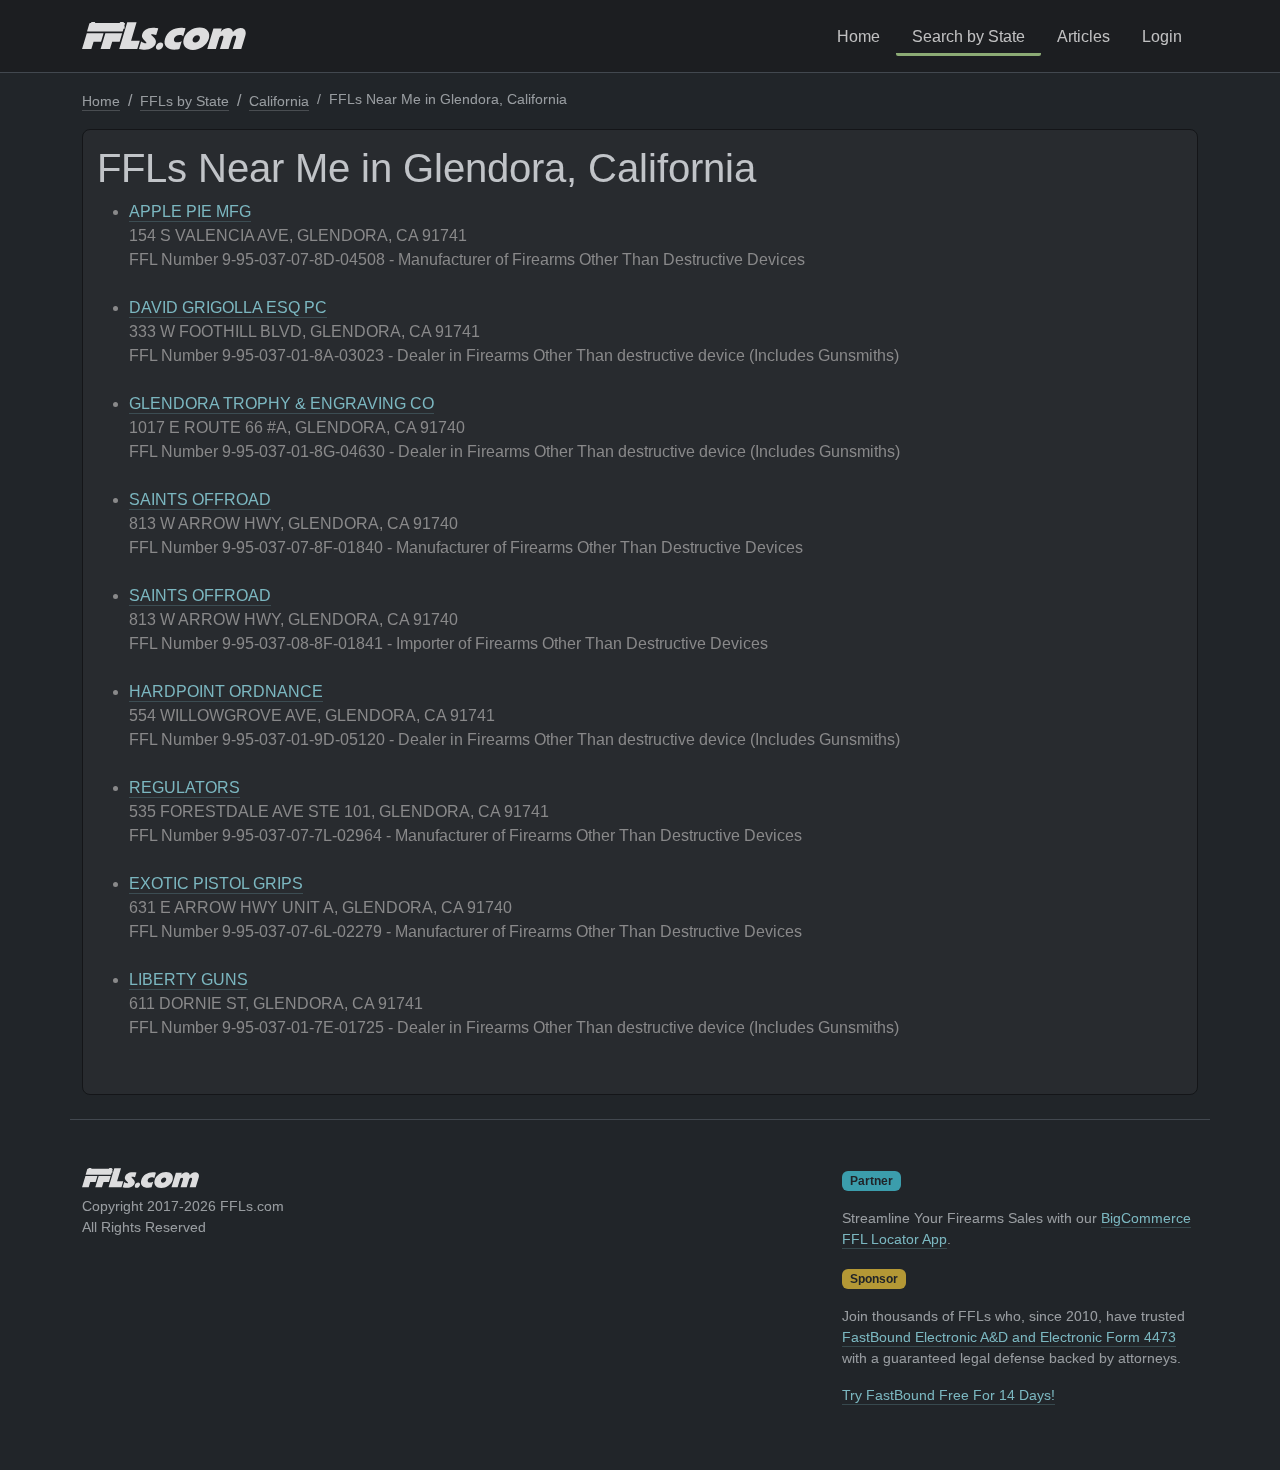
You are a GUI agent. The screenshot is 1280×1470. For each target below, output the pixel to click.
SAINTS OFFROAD (200, 499)
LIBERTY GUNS (188, 979)
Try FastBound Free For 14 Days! (948, 1395)
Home (858, 36)
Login (1162, 36)
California (279, 101)
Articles (1083, 36)
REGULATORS (184, 787)
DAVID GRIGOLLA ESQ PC (228, 307)
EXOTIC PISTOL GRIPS (216, 883)
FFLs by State (184, 101)
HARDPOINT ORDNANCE (226, 691)
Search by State (968, 36)
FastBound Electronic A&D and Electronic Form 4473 (1009, 1337)
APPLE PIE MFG (190, 211)
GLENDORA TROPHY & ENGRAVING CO (281, 403)
